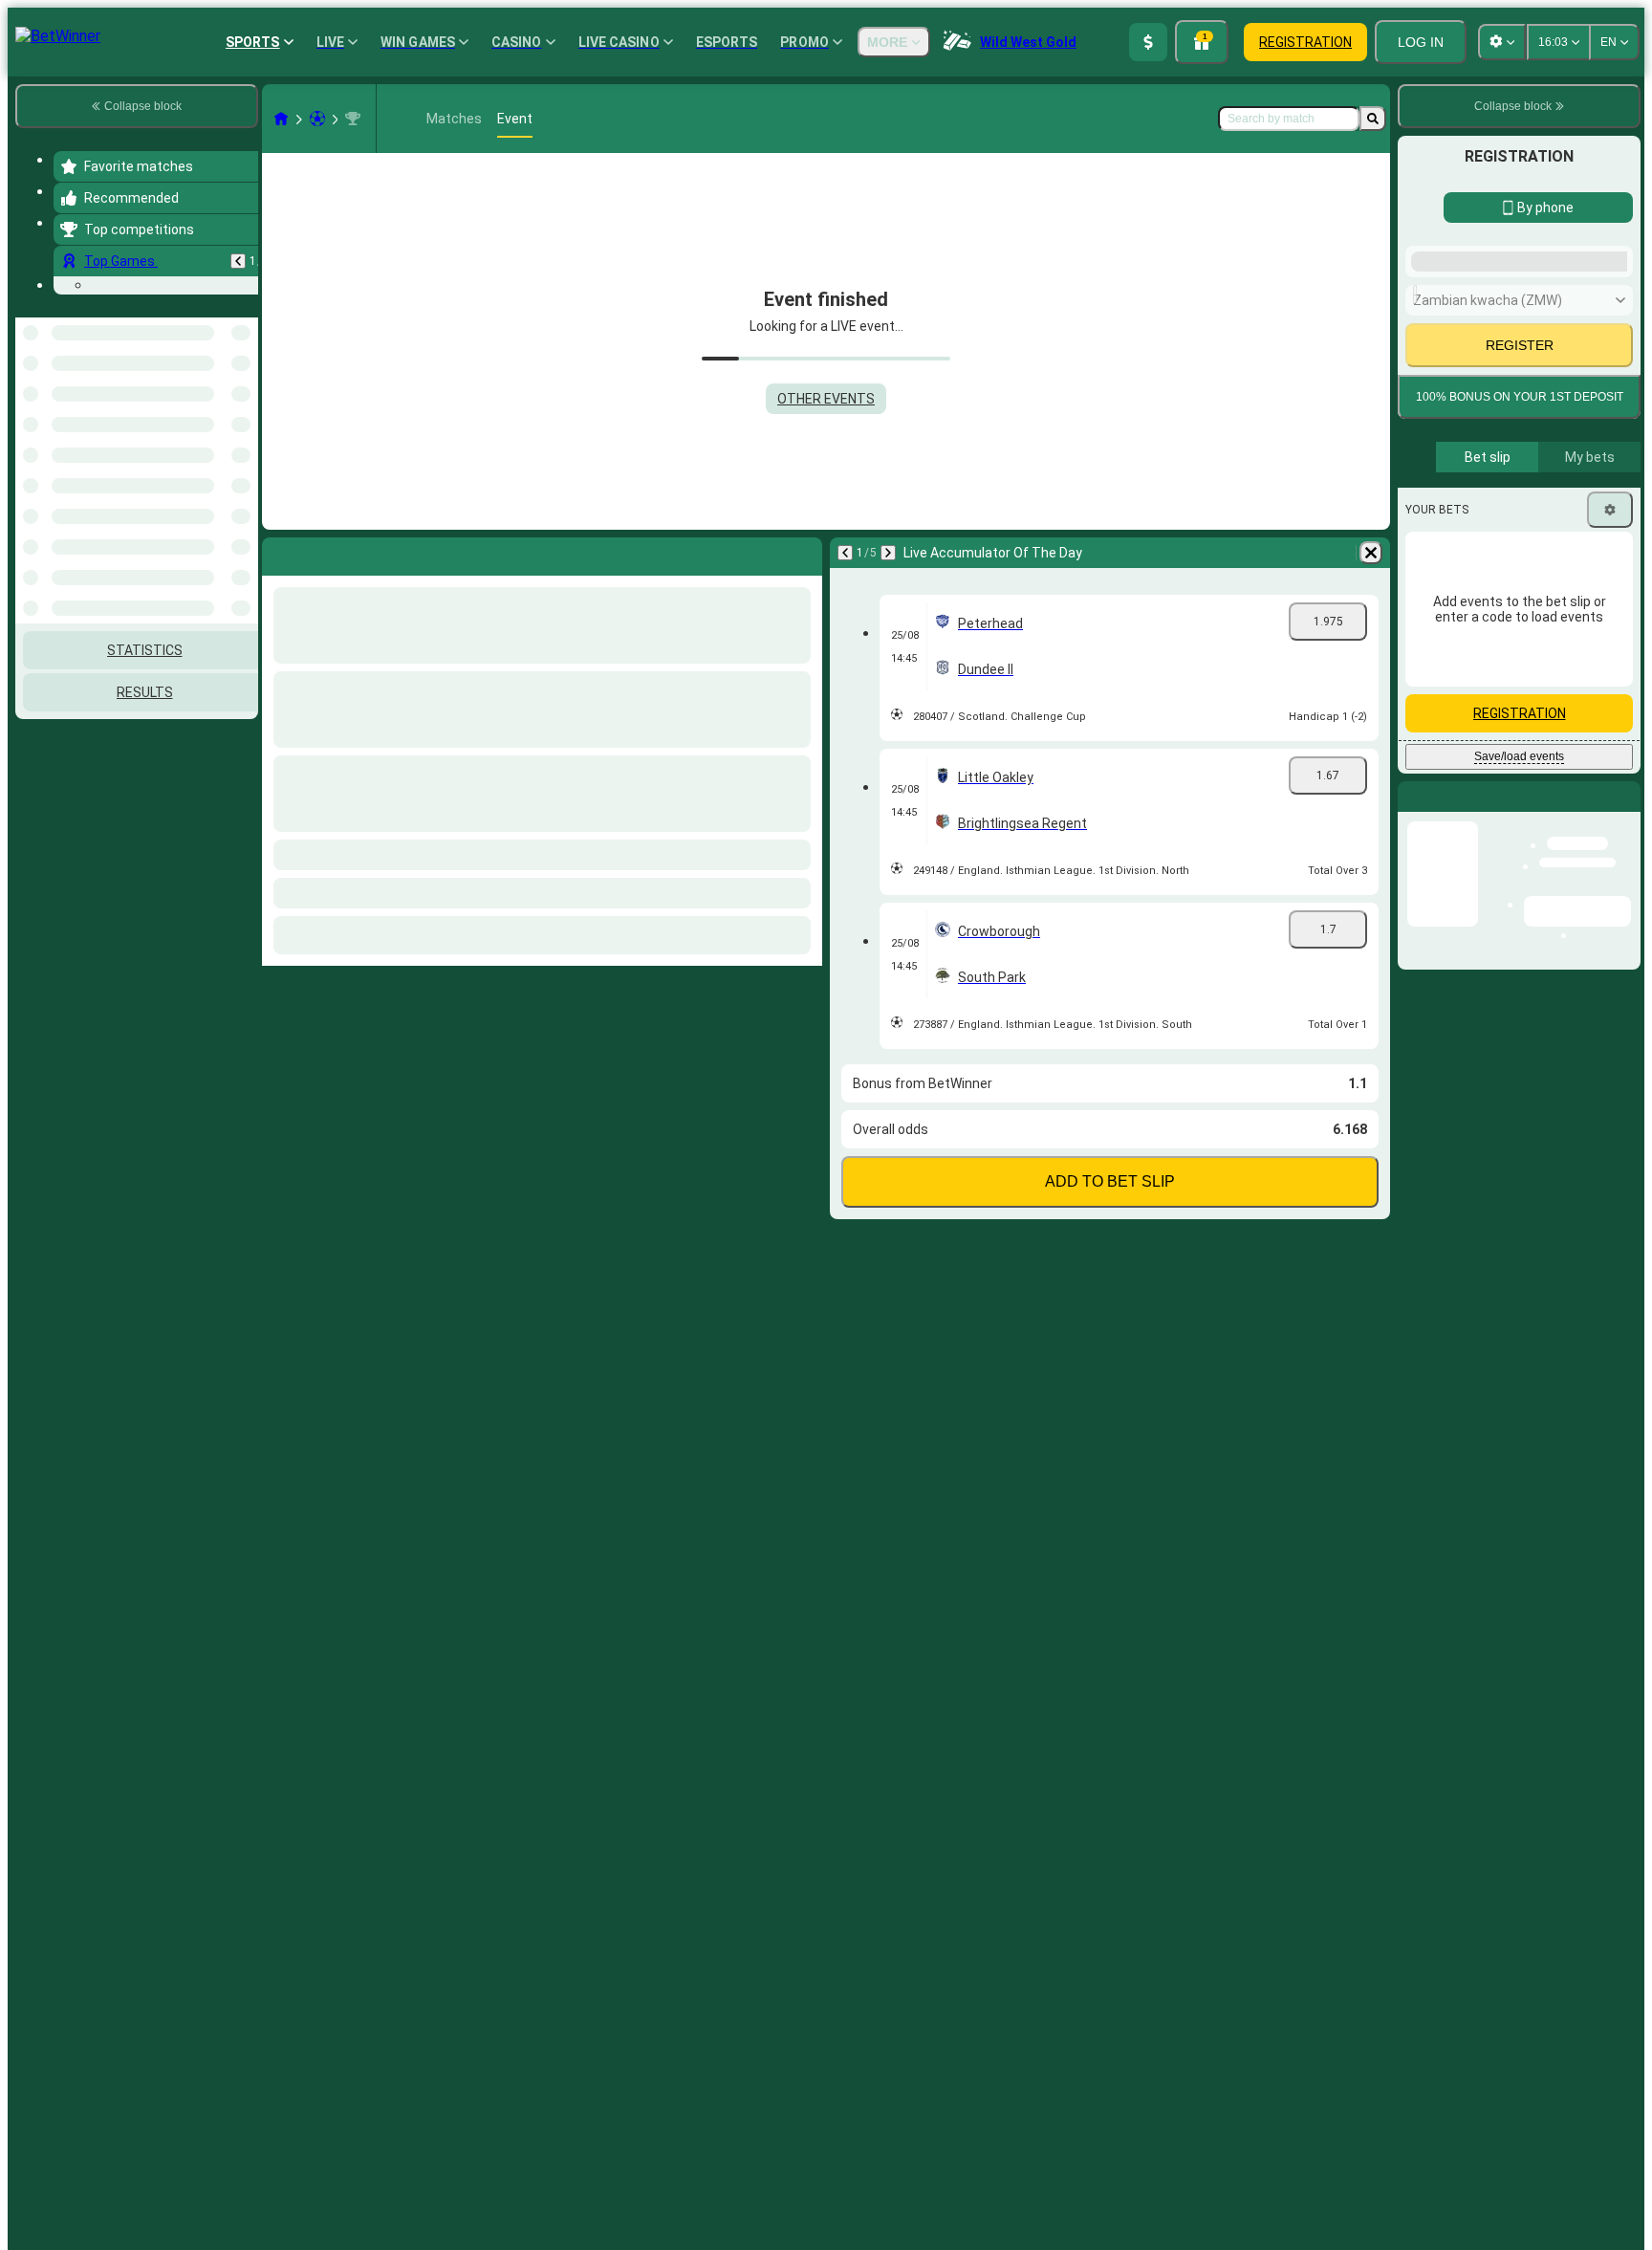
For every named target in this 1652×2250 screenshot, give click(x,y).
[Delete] (1371, 553)
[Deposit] (1148, 42)
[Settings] (1610, 510)
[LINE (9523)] (281, 119)
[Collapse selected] (218, 534)
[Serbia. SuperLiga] (353, 119)
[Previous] (238, 261)
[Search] (1373, 119)
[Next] (888, 553)
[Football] (317, 119)
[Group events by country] (242, 534)
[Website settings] (1502, 42)
